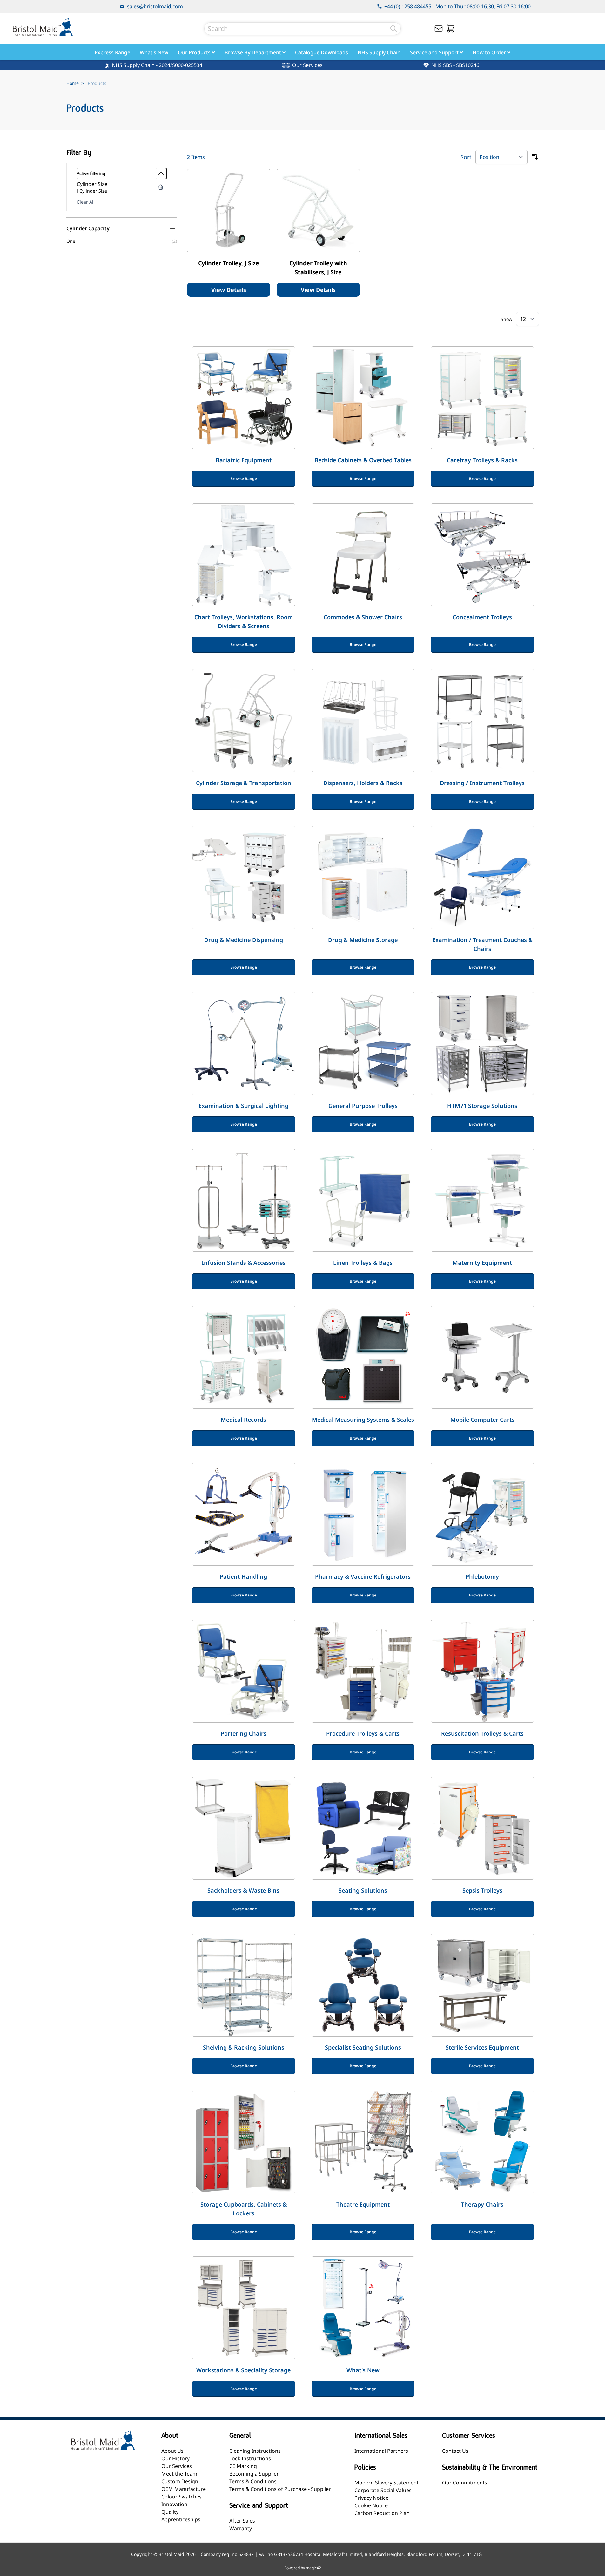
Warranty (241, 2528)
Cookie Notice (371, 2505)
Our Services (177, 2466)
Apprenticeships (181, 2519)
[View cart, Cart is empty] (451, 29)
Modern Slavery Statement (387, 2483)
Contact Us (455, 2451)
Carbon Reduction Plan (382, 2513)
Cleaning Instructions (255, 2451)
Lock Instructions (250, 2458)
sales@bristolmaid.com (155, 6)
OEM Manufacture (184, 2489)
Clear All (86, 202)
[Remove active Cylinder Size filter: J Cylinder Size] (161, 187)
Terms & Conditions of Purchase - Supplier (280, 2489)
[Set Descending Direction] (535, 157)
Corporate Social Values (383, 2490)
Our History (175, 2458)
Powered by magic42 (303, 2568)
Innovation (174, 2504)
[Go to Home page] (43, 27)
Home (73, 83)
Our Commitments (465, 2483)
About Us (172, 2451)
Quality (170, 2512)
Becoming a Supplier (254, 2474)
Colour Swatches (181, 2497)
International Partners (381, 2451)
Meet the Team (179, 2474)
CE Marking (243, 2466)
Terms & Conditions (253, 2481)
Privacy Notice (371, 2498)
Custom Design (180, 2481)
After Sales (242, 2521)
